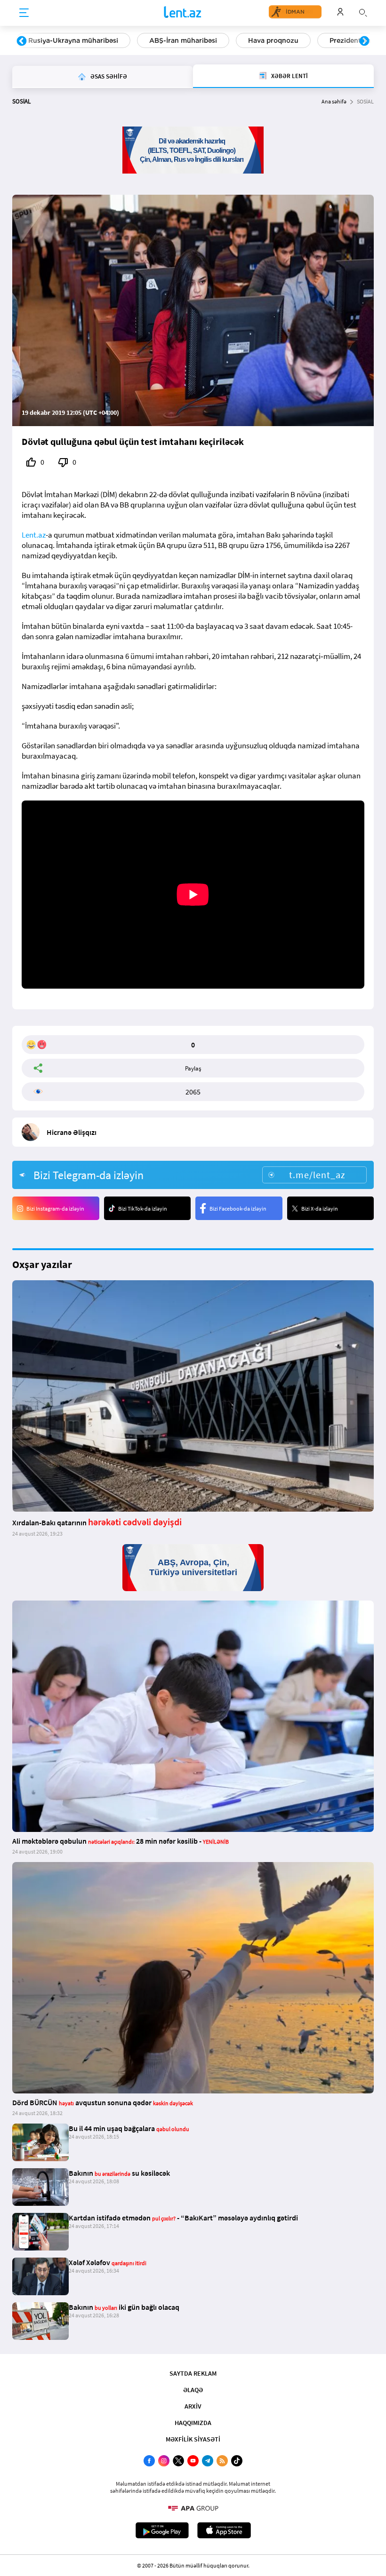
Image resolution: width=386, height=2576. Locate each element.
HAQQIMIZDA (193, 2423)
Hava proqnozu (273, 40)
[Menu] (24, 13)
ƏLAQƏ (193, 2390)
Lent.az (34, 535)
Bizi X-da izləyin (320, 1209)
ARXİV (193, 2406)
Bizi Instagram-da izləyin (55, 1209)
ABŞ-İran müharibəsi (183, 40)
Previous (22, 41)
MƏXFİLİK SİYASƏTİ (193, 2439)
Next (364, 41)
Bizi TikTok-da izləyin (143, 1209)
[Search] (363, 12)
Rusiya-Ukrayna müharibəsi (73, 40)
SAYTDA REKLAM (193, 2373)
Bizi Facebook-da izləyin (238, 1209)
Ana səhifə (334, 101)
